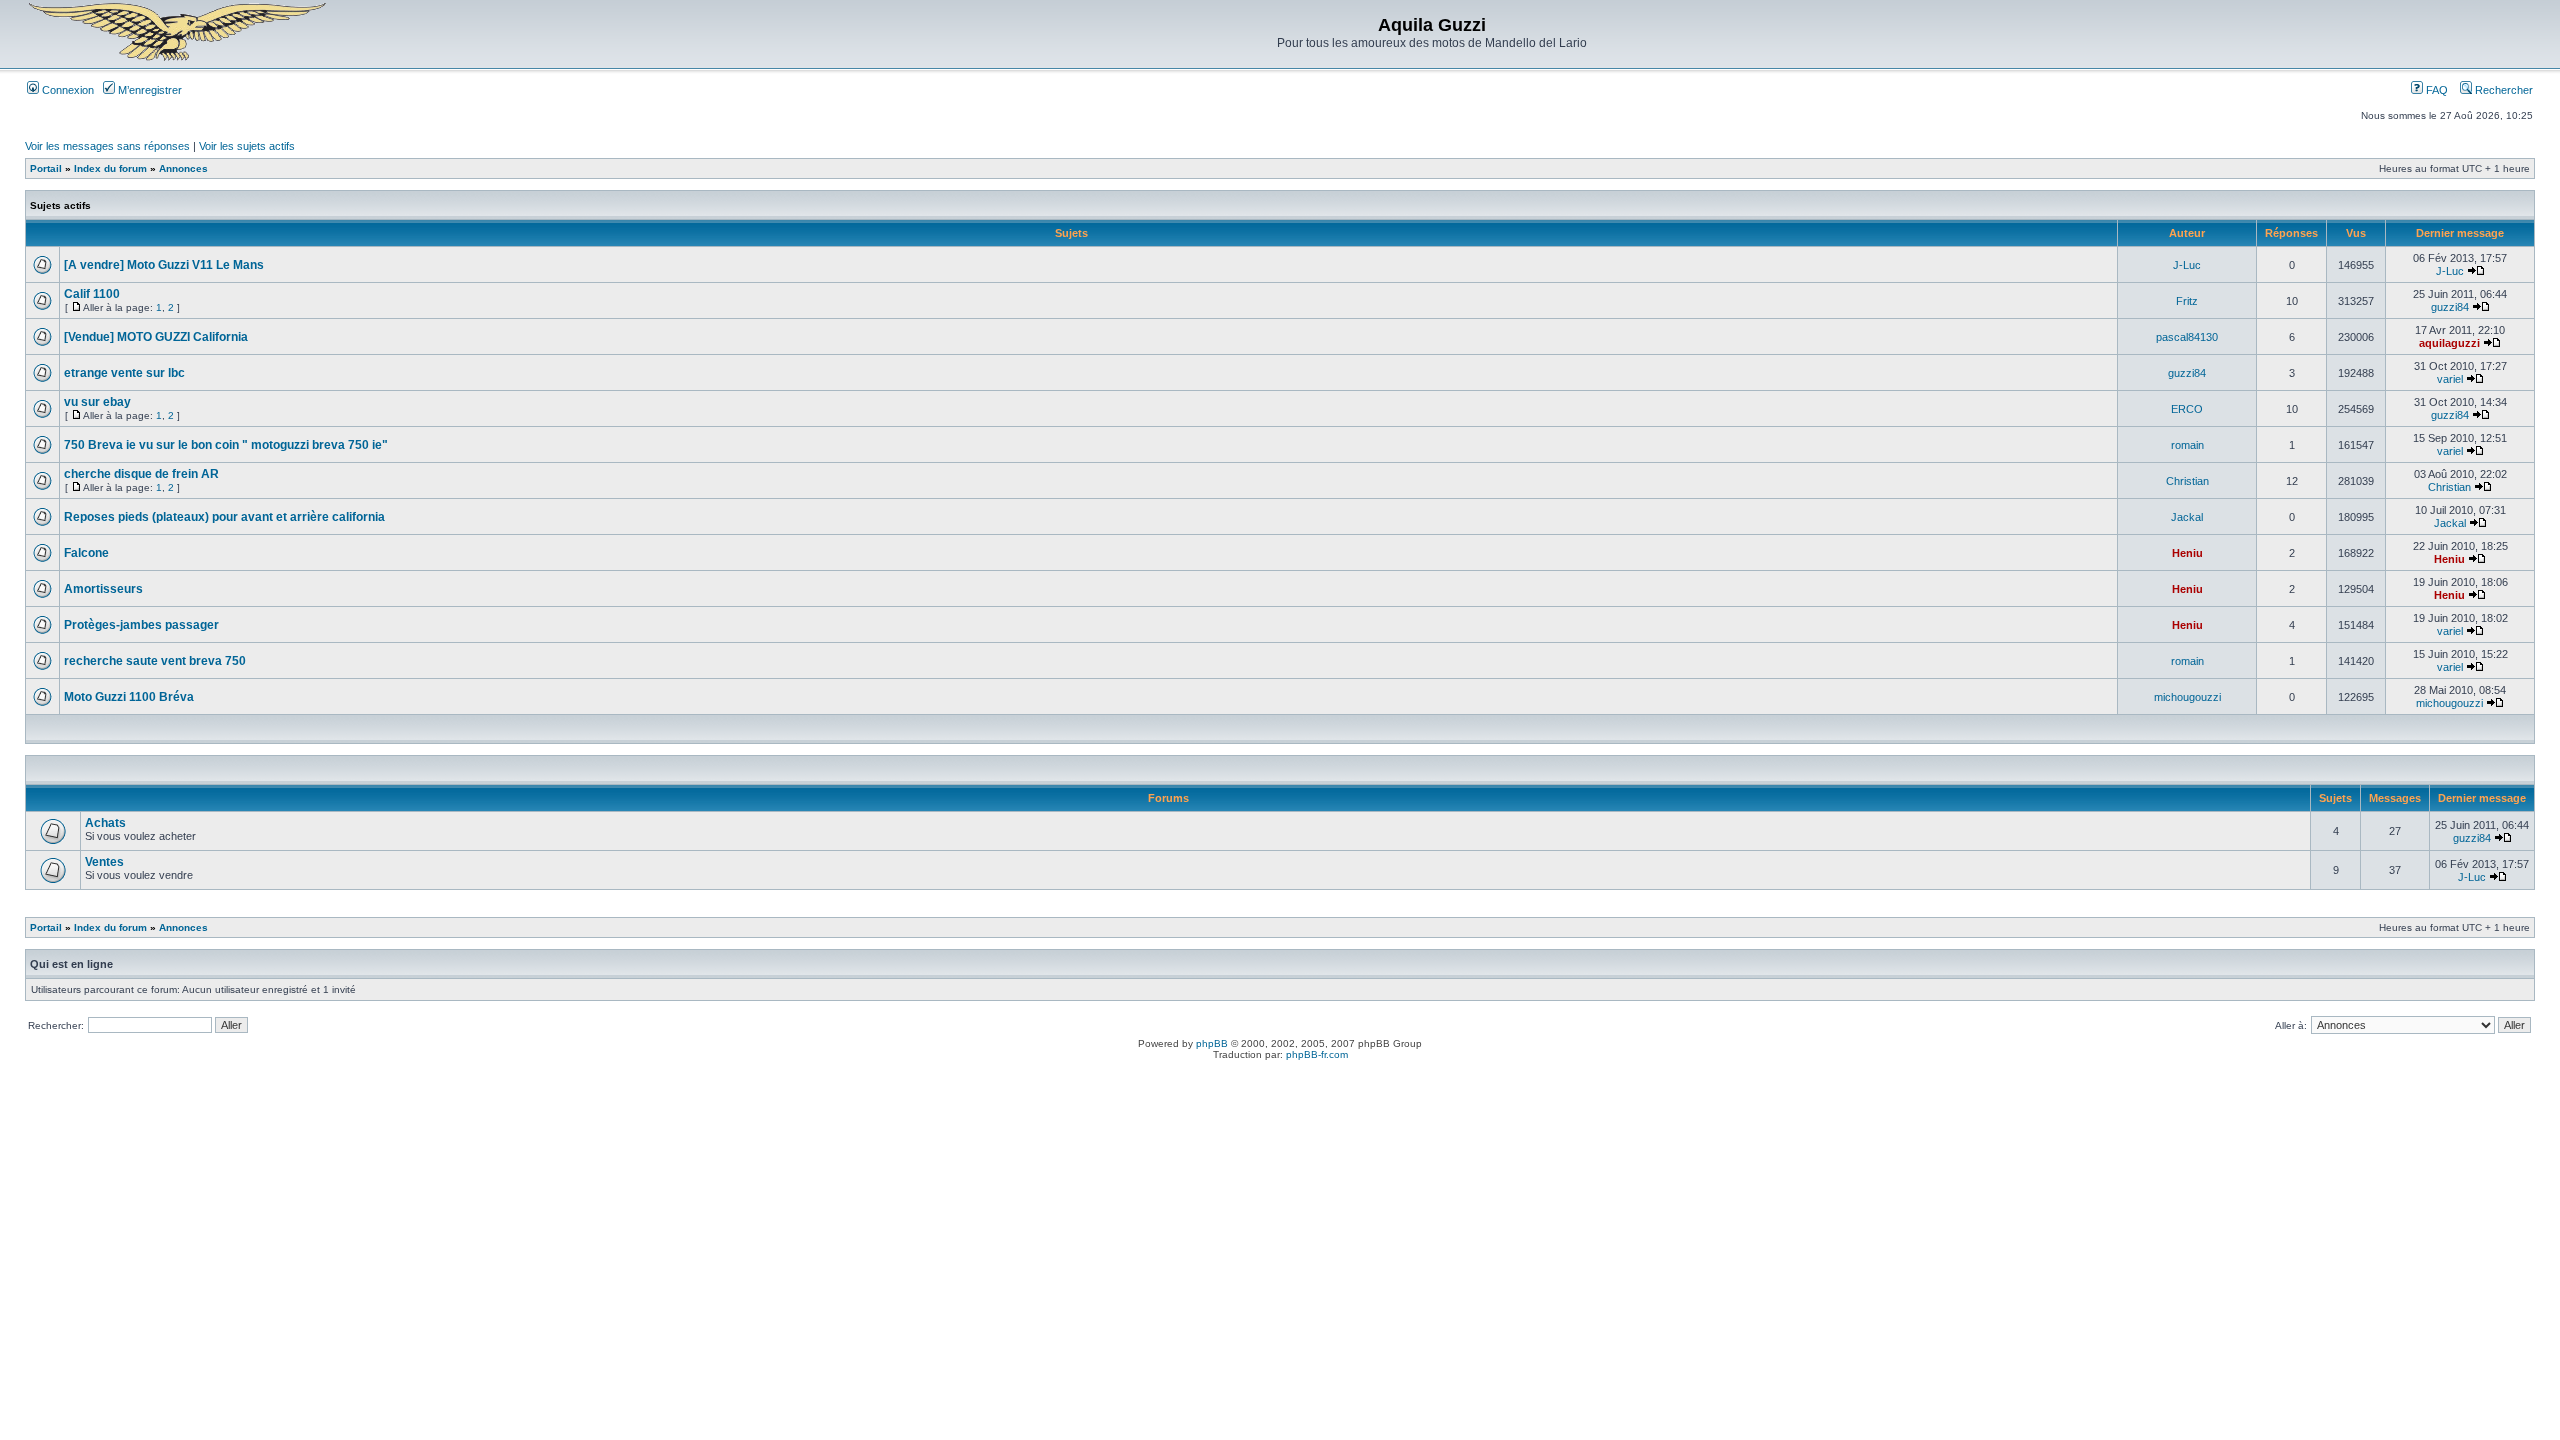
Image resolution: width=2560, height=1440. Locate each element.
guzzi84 (2450, 307)
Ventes (104, 862)
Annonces (183, 168)
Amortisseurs (103, 589)
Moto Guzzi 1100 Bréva (129, 697)
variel (2450, 379)
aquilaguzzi (2449, 343)
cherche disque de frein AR (141, 474)
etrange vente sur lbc (124, 373)
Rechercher (2502, 90)
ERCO (2187, 409)
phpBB (1212, 1043)
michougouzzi (2187, 697)
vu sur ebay (97, 402)
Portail (46, 168)
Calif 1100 (92, 294)
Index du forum (110, 168)
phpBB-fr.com (1317, 1054)
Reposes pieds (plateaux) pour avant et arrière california (224, 517)
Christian (2187, 481)
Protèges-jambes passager (141, 625)
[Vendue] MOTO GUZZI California (156, 337)
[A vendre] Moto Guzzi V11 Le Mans (164, 265)
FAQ (2435, 90)
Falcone (86, 553)
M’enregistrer (148, 90)
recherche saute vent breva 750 (155, 661)
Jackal (2187, 517)
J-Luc (2187, 265)
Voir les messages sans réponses (107, 146)
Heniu (2187, 553)
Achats (105, 823)
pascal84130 (2187, 337)
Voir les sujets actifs (247, 146)
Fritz (2187, 301)
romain (2187, 445)
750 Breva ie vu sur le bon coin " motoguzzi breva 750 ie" (226, 445)
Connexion (66, 90)
